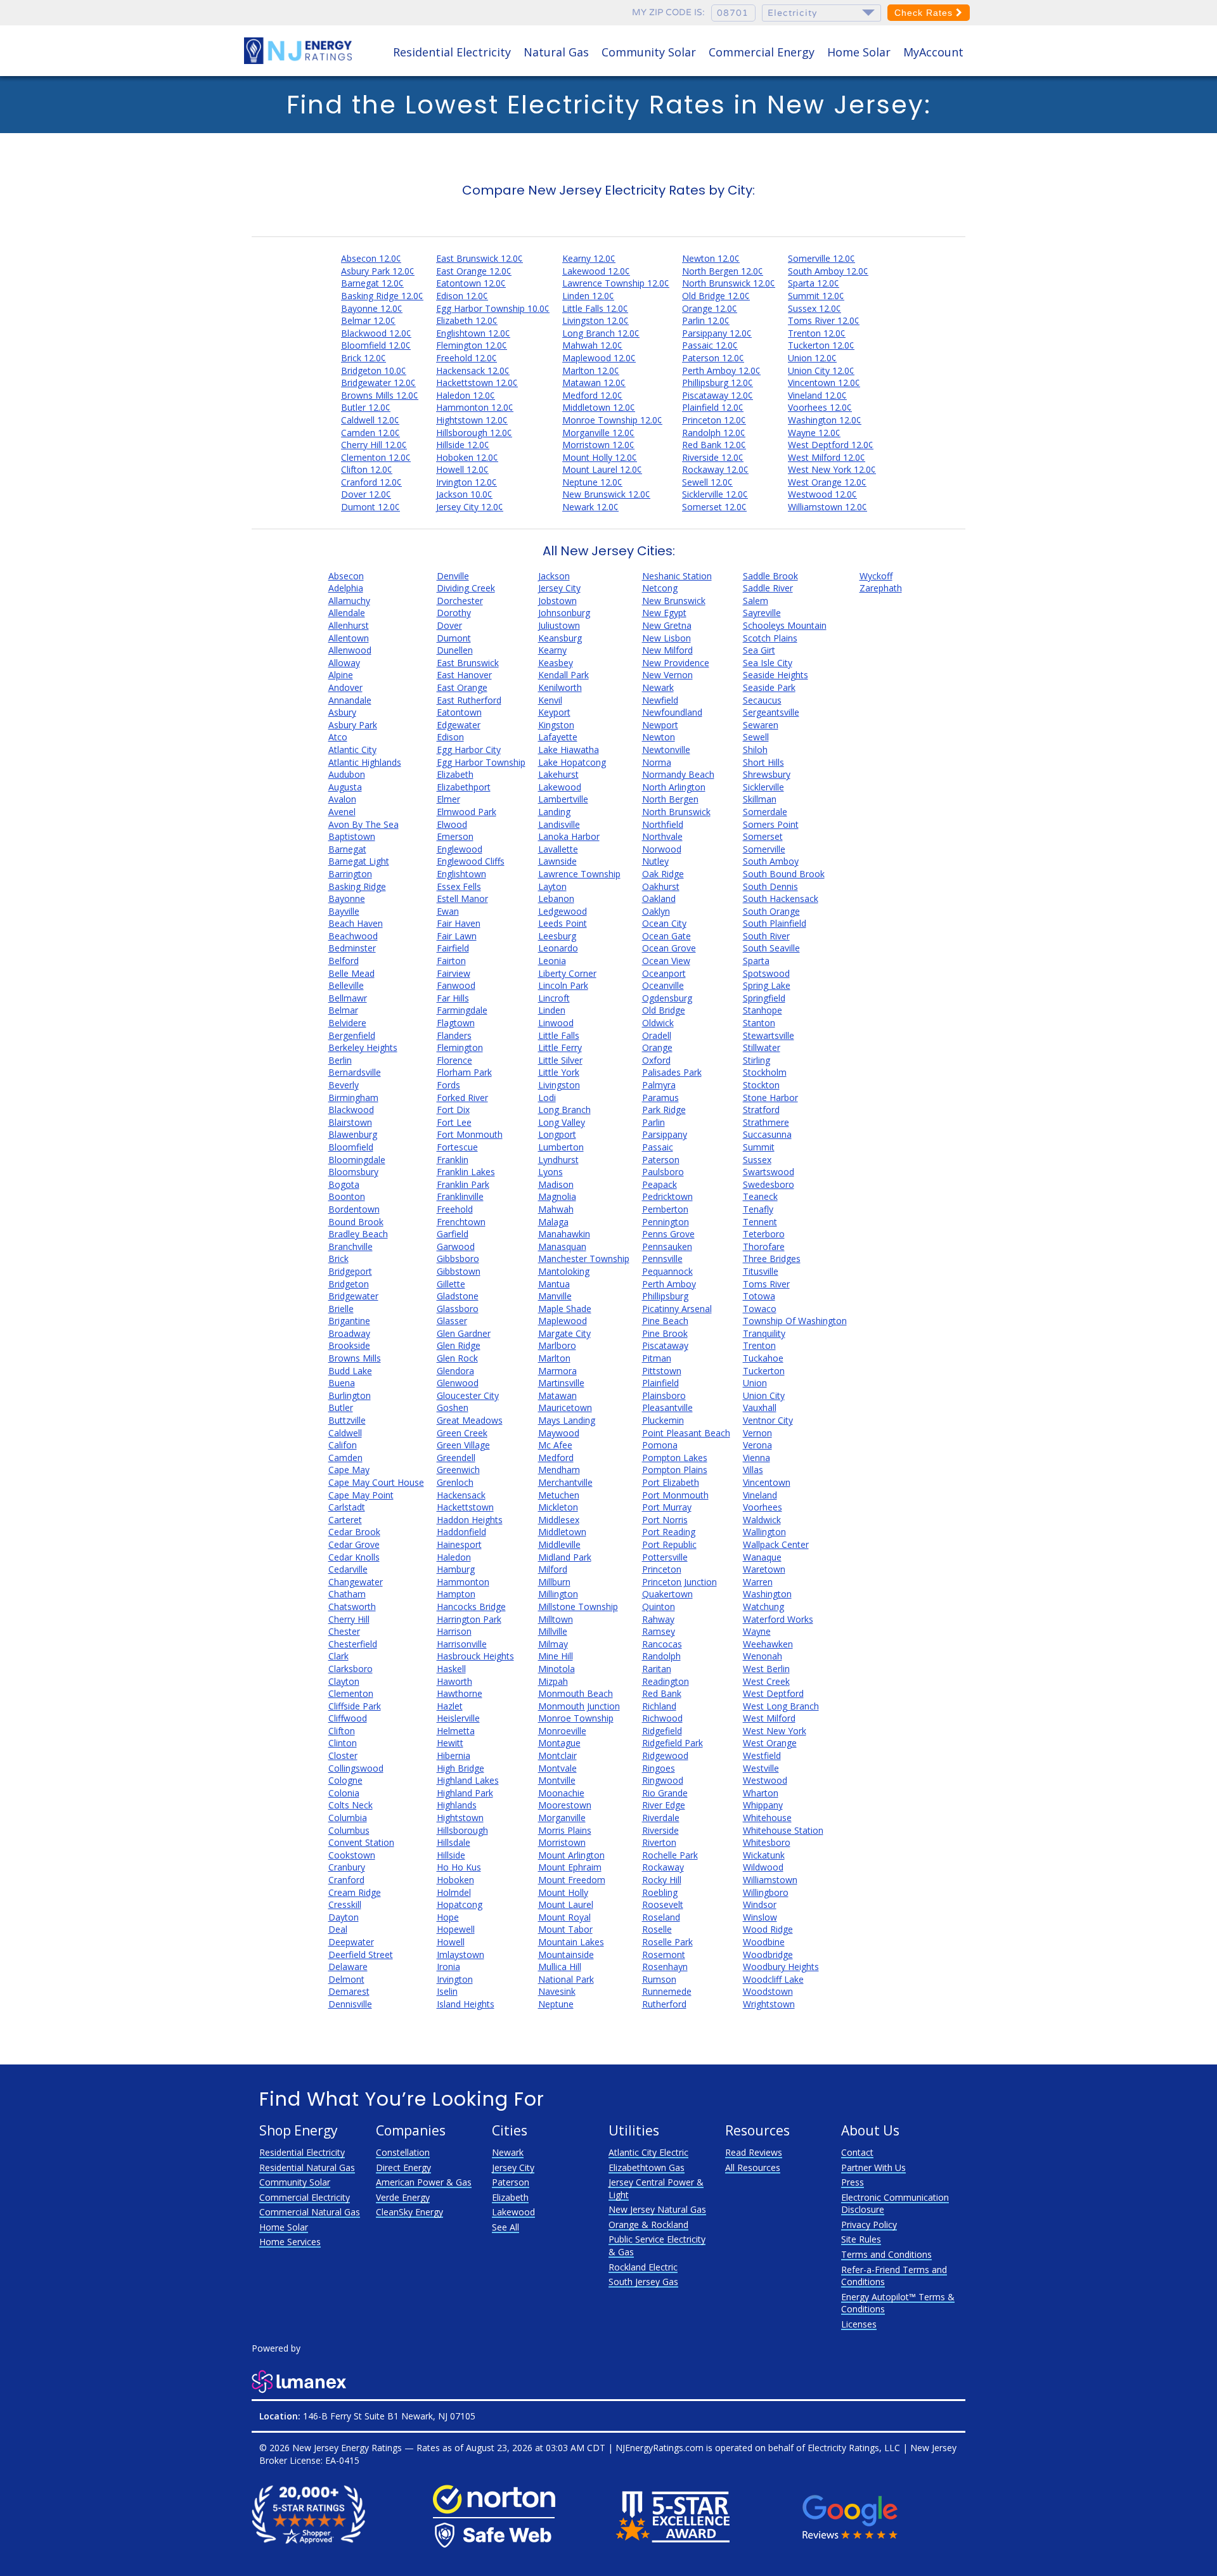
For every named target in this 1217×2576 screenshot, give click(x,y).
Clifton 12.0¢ (367, 469)
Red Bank (662, 1693)
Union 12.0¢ (812, 358)
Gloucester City (468, 1395)
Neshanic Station (677, 576)
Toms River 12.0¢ (824, 320)
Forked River (462, 1098)
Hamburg (456, 1569)
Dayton (344, 1917)
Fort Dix (453, 1110)
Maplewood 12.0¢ (599, 358)
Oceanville (663, 985)
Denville (453, 576)
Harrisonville (462, 1644)
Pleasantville (667, 1407)
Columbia (348, 1818)
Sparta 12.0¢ (814, 283)
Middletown (562, 1532)
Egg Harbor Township (481, 762)
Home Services (290, 2242)
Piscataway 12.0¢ (718, 395)
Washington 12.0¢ (825, 420)
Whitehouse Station (783, 1830)
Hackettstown (465, 1507)
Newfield (660, 700)
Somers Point (771, 824)
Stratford (761, 1110)
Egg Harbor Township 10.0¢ (493, 308)
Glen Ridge (459, 1345)
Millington (558, 1594)
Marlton (554, 1358)
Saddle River (768, 588)
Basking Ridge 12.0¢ (382, 296)
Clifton (342, 1731)
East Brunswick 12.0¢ (480, 258)
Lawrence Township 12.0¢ (616, 283)
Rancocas (662, 1644)
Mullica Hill (560, 1967)
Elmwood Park (467, 812)
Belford (344, 961)
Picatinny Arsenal (677, 1309)
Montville (557, 1780)
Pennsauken (667, 1246)
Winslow (760, 1917)
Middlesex (559, 1520)
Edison (450, 737)
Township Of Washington (795, 1321)
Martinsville (561, 1383)
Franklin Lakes (466, 1172)
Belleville (346, 985)
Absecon (346, 576)
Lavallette (558, 849)
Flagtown (456, 1023)
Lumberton (561, 1147)
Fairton (451, 961)
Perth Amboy (669, 1284)
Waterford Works (778, 1619)
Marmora (557, 1371)
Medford (556, 1458)
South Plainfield (775, 923)
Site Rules (861, 2239)
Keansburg (560, 638)
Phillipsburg (665, 1296)
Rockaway (663, 1867)
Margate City (564, 1333)
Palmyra (659, 1085)
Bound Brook (356, 1222)
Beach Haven (356, 923)
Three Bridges (772, 1259)
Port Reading (669, 1532)
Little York (559, 1072)
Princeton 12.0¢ (714, 420)
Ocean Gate (666, 936)
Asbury (342, 712)
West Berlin (766, 1669)
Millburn (554, 1582)
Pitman (657, 1358)
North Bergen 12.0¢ (723, 271)
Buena (342, 1383)
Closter (343, 1755)
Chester (344, 1631)
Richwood (662, 1718)
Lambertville (563, 799)
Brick (338, 1259)
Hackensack (461, 1495)
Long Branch (564, 1110)
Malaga (553, 1222)
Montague (559, 1743)
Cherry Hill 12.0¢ (374, 445)
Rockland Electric (643, 2267)
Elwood (452, 824)
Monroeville (562, 1731)
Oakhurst (661, 886)
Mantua (554, 1284)
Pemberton (665, 1209)
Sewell (756, 737)
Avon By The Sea (364, 824)
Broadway (349, 1333)
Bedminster (352, 948)
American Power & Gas (424, 2182)
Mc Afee (555, 1445)
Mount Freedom (572, 1880)
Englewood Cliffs (471, 861)
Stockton (761, 1085)
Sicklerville (763, 787)
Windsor (760, 1904)
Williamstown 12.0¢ (827, 507)
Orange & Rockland (648, 2225)
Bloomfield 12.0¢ (376, 345)
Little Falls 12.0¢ (595, 308)
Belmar (343, 1010)
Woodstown (768, 1991)
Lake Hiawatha (569, 750)
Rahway (658, 1619)
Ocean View (666, 961)
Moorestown (565, 1805)
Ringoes (659, 1768)
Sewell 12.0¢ (707, 482)
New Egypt (664, 613)
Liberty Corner (567, 973)
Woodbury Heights (781, 1967)
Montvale (557, 1768)
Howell (451, 1942)
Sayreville (762, 613)
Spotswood (766, 973)
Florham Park (464, 1072)
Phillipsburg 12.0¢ (718, 383)
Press (853, 2182)
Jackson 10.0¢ (464, 494)
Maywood (559, 1433)
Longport (557, 1134)
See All (505, 2227)
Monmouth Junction (579, 1706)
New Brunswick (674, 601)
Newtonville (666, 750)
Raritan (657, 1669)
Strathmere (766, 1122)
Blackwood (351, 1110)
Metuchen (559, 1495)
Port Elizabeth (671, 1482)
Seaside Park (769, 687)
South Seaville (771, 948)
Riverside (660, 1830)
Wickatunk (764, 1855)
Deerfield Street (361, 1955)
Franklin (453, 1160)
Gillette (451, 1284)
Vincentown (767, 1482)
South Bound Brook (784, 874)
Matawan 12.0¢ (594, 383)
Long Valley (562, 1122)
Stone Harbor (770, 1098)
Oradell (657, 1035)
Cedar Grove (354, 1544)
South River (766, 936)
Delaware (348, 1967)
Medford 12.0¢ (592, 395)
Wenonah (763, 1656)
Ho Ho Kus (459, 1867)
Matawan (557, 1395)
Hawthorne (460, 1693)
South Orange (771, 911)
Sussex (757, 1160)
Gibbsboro (458, 1259)
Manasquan (562, 1246)
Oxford (656, 1060)
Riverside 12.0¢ (713, 457)
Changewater (356, 1582)
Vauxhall (760, 1407)
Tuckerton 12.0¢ (821, 345)
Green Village (463, 1445)
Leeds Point (563, 923)
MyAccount (933, 52)
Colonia (344, 1793)
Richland (659, 1706)
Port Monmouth (675, 1495)
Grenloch (455, 1482)
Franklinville (460, 1196)
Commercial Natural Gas (310, 2212)
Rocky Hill (662, 1880)
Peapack (660, 1184)
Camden (345, 1458)
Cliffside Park (355, 1706)
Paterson (661, 1160)
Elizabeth (455, 774)
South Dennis (770, 886)
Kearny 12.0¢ (589, 258)
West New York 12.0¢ (832, 469)
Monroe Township (576, 1718)
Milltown (556, 1619)
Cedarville (348, 1569)
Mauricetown (565, 1407)
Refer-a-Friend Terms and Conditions (894, 2276)
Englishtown (461, 874)
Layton (552, 886)
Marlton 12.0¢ (591, 370)
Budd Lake (350, 1371)
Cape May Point (361, 1495)
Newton (659, 737)
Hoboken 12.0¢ (467, 457)
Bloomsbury (353, 1172)
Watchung (763, 1607)
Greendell (456, 1458)
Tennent (760, 1222)
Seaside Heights (776, 675)
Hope (448, 1917)
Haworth (454, 1681)
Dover (449, 625)
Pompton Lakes (675, 1458)
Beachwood (353, 936)
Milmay (553, 1644)
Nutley (655, 861)
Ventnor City (768, 1420)
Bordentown (354, 1209)
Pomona (660, 1445)
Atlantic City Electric (648, 2152)
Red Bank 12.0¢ (714, 445)
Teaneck (760, 1196)
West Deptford (773, 1693)
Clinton (343, 1743)
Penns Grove (668, 1234)
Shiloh (755, 750)
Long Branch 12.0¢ (601, 333)
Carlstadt (347, 1507)
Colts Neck (351, 1805)
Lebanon (556, 898)
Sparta (756, 961)
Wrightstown (769, 2004)
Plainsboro (664, 1395)
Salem (756, 601)
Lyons (551, 1172)
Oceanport (664, 973)
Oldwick (658, 1023)
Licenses (859, 2324)
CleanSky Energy (409, 2212)
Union (755, 1383)
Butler (341, 1407)
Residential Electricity (452, 52)
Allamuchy (349, 601)
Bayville (344, 911)
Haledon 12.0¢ (466, 395)
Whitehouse (767, 1818)
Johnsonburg (564, 613)
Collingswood (356, 1768)
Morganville (562, 1818)
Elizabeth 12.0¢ (467, 320)
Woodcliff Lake (773, 1979)
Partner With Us (873, 2167)
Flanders (454, 1035)
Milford (553, 1569)
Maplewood (563, 1321)
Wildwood (763, 1867)
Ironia (448, 1967)
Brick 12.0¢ (364, 358)
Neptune (556, 2004)
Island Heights (466, 2004)
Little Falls (559, 1035)
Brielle (341, 1309)
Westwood (765, 1780)
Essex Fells (459, 886)
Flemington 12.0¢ (472, 345)
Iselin (447, 1991)
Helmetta (456, 1731)
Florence (454, 1060)
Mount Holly (563, 1892)
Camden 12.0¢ (370, 433)
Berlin (340, 1060)
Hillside (451, 1855)
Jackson (554, 576)
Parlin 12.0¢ (706, 320)
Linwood (556, 1023)
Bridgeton (349, 1284)
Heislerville (458, 1718)
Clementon (351, 1693)
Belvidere (347, 1023)
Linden (552, 1010)
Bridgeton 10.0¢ (374, 370)
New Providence (676, 663)
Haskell (451, 1669)
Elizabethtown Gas (647, 2167)
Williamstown (770, 1880)
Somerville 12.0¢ (821, 258)
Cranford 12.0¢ (371, 482)
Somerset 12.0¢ (714, 507)
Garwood (456, 1246)
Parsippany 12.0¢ (717, 333)
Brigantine (349, 1321)
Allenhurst (349, 625)
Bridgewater (353, 1296)
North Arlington (674, 787)
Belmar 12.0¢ (368, 320)
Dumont (454, 638)
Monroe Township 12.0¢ (612, 420)
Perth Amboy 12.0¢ (721, 370)
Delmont (346, 1979)
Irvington (455, 1979)
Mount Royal (564, 1917)
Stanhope (763, 1010)
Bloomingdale (357, 1160)
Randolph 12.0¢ (714, 433)
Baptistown (352, 836)
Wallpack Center (776, 1544)
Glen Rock (457, 1358)
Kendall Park (563, 675)
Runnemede (667, 1991)
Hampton (456, 1594)
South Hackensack (781, 898)
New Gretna (667, 625)
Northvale (662, 836)
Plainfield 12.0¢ (713, 407)
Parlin (654, 1122)
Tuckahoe (763, 1358)
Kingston (556, 725)
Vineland (760, 1495)
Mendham (559, 1470)
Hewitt (450, 1743)
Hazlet (450, 1706)
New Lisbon (666, 638)
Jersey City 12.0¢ (470, 507)
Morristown (562, 1842)
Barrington (350, 874)
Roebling (660, 1892)
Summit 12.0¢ (816, 296)
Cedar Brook (354, 1532)
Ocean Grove (669, 948)
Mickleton (558, 1507)
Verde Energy (403, 2197)
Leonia (552, 961)
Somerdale (765, 812)
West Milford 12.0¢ (827, 457)
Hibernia (454, 1755)
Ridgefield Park (673, 1743)
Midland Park (565, 1557)
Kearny (552, 650)
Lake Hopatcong (572, 762)
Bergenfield (352, 1035)
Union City (764, 1395)
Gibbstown (459, 1271)
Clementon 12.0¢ (376, 457)
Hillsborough (462, 1830)
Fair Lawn (457, 936)
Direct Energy (403, 2167)
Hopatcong (460, 1904)
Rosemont (664, 1955)
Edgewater (459, 725)
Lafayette (558, 737)
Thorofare (764, 1246)
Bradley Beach (358, 1234)
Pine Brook (665, 1333)
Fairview (454, 973)
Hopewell (456, 1929)
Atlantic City (352, 750)
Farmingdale (462, 1010)
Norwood (662, 849)
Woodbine (764, 1942)
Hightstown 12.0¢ (472, 420)
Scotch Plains (770, 638)
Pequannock (667, 1271)
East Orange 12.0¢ (474, 271)
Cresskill (345, 1904)
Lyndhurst (558, 1160)
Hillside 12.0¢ (463, 445)
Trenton (759, 1345)
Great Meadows (470, 1420)
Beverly (344, 1085)
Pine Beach (665, 1321)
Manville (555, 1296)
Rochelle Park (670, 1855)
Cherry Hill (349, 1619)
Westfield (762, 1755)
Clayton (344, 1681)
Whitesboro (767, 1842)
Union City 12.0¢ (821, 370)
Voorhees (763, 1507)
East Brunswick (468, 663)
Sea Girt (759, 650)
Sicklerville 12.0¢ (715, 494)
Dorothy (454, 613)
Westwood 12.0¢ (822, 494)
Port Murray (667, 1507)
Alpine (341, 675)
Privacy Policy (869, 2225)
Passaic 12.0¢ (710, 345)
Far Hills (453, 998)
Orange (657, 1047)
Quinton (659, 1607)
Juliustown (559, 625)
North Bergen (670, 799)
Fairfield (453, 948)
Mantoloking (564, 1271)
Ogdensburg (667, 998)
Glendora (455, 1371)
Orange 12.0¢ (710, 308)
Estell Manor (462, 898)
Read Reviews (754, 2152)
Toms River (766, 1284)
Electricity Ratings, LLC (854, 2448)
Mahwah (556, 1209)
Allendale (347, 613)
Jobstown (557, 601)
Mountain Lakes (571, 1942)
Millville (553, 1631)
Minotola (557, 1669)
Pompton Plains (675, 1470)
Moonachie (561, 1793)
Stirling (757, 1060)
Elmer (448, 799)
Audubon (347, 774)
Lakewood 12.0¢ (596, 271)
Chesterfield (353, 1644)
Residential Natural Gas (307, 2167)
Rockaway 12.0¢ (715, 469)
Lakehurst (558, 774)
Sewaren (761, 725)
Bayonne (347, 898)
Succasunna (767, 1134)
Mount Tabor (565, 1929)
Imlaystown (460, 1955)
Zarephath (881, 588)
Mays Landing (567, 1420)
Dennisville (350, 2004)
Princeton (662, 1569)
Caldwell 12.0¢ (370, 420)
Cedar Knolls (354, 1557)
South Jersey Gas (643, 2282)
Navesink (557, 1991)
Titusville (761, 1271)
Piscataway (665, 1345)
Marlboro (557, 1345)
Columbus (349, 1830)
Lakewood (560, 787)
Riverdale (661, 1818)
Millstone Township (578, 1607)
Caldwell (345, 1433)
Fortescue (457, 1147)
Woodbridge (768, 1955)
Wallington (764, 1532)
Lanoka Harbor (569, 836)
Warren (758, 1582)
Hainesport (459, 1544)
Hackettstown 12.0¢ (477, 383)
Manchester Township (584, 1259)
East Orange (462, 687)
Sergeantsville (771, 712)
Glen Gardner (464, 1333)
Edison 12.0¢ (462, 296)
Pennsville (662, 1259)
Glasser (452, 1321)
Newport (660, 725)
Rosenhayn (665, 1967)
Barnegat (347, 849)
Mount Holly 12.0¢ (600, 457)
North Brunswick (676, 812)
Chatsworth (352, 1607)
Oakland (659, 898)
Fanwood (456, 985)
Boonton (347, 1196)
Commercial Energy (762, 52)
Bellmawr (348, 998)
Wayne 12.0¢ (814, 433)
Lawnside (557, 861)
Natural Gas (556, 52)
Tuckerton (764, 1371)
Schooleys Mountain (785, 625)
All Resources (753, 2167)
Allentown (349, 638)
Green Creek (462, 1433)
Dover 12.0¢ (366, 494)
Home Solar (859, 52)
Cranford (346, 1880)
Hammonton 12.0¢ (475, 407)
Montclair (557, 1755)
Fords (448, 1085)
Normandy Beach (678, 774)
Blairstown (350, 1122)
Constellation (403, 2152)
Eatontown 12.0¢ (471, 283)
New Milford (667, 650)
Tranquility (764, 1333)
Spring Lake (767, 985)
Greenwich (458, 1470)
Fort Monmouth (470, 1134)
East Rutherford (469, 700)
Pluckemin (663, 1420)
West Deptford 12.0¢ (831, 445)
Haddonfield (461, 1532)
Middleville (559, 1544)
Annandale (350, 700)
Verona (757, 1445)
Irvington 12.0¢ (467, 482)
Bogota (344, 1184)
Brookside (349, 1345)
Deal (338, 1929)
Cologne (345, 1780)
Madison (556, 1184)
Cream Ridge (355, 1892)
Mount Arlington (571, 1855)
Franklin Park (463, 1184)
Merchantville (565, 1482)
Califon (343, 1445)
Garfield (453, 1234)
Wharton (761, 1793)
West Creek (766, 1681)
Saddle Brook (770, 576)
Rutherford (664, 2004)
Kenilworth (560, 687)
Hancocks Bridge (471, 1607)
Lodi (547, 1098)
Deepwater (351, 1942)
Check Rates (925, 13)
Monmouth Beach (576, 1693)
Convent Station (361, 1842)
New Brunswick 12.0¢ (606, 494)
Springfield (764, 998)
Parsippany (665, 1134)
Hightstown (460, 1818)
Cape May (349, 1470)
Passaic (658, 1147)
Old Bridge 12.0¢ (716, 296)
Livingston (559, 1085)
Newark (658, 687)
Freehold (455, 1209)
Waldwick (762, 1520)
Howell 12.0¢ (462, 469)
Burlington (350, 1395)
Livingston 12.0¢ (596, 320)
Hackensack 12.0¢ (473, 370)
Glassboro (458, 1309)
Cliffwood (348, 1718)
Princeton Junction (679, 1582)
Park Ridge (664, 1110)
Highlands (457, 1805)
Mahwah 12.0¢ (592, 345)
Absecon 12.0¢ (371, 258)
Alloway (344, 663)
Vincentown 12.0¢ (824, 383)
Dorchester (460, 601)
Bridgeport (350, 1271)
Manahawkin (564, 1234)
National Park (566, 1979)
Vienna (757, 1458)
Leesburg (557, 936)
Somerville (764, 849)
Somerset (763, 836)
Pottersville (665, 1557)
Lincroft (554, 998)
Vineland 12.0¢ (817, 395)
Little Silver (560, 1060)
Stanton (759, 1023)
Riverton (659, 1842)
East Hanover (464, 675)
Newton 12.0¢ (711, 258)
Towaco (760, 1309)
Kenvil (550, 700)
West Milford (769, 1718)
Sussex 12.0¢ (815, 308)
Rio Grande (665, 1793)
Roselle (657, 1929)
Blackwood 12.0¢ (376, 333)
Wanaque (762, 1557)
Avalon (342, 799)
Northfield (663, 824)
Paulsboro (663, 1172)
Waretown (764, 1569)
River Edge (664, 1805)
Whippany (763, 1805)
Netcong (660, 588)
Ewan (448, 911)
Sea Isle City (768, 663)
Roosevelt (663, 1904)
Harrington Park (469, 1619)
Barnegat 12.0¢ (372, 283)
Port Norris (665, 1520)
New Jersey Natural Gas (657, 2209)
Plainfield (660, 1383)
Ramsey (659, 1631)
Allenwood (350, 650)
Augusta (345, 787)
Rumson (659, 1979)
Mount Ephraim (570, 1867)
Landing (554, 812)
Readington (666, 1681)
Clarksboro (351, 1669)
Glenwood (458, 1383)
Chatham (347, 1594)
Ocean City (664, 923)
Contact (857, 2152)
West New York (775, 1731)
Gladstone (458, 1296)
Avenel (342, 812)
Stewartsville (769, 1035)
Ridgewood (665, 1755)
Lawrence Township (579, 874)
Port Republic (669, 1544)
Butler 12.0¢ (366, 407)
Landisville (559, 824)
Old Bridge (664, 1010)
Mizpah (553, 1681)
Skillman (760, 799)
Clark (338, 1656)
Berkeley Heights (363, 1047)
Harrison (454, 1631)
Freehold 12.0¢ (467, 358)
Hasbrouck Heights (475, 1656)
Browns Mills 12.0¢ (380, 395)
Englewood (460, 849)
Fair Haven (459, 923)
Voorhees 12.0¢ (820, 407)
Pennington (666, 1222)
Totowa (759, 1296)
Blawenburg (353, 1134)
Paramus (660, 1098)
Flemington (460, 1047)
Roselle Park (667, 1942)
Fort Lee (454, 1122)
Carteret (345, 1520)
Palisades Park (672, 1072)
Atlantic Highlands (365, 762)
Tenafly (758, 1209)
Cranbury (347, 1867)
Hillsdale (454, 1842)
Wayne (757, 1631)
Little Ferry (560, 1047)
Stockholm (765, 1072)
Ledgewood (563, 911)
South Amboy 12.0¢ (828, 271)
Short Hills (763, 762)
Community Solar (649, 52)
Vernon (757, 1433)
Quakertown (667, 1594)
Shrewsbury (767, 774)
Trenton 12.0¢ (817, 333)
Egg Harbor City (469, 750)
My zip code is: (668, 12)
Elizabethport (464, 787)
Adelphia (346, 588)
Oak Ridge (663, 874)
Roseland (661, 1917)
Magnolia (557, 1196)
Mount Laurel (566, 1904)
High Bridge (460, 1768)
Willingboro (766, 1892)
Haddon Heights (470, 1520)
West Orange (770, 1743)
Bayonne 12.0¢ (372, 308)
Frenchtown (461, 1222)
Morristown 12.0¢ (598, 445)
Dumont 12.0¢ (370, 507)
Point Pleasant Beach (686, 1433)
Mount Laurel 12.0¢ (602, 469)
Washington (767, 1594)
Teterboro (764, 1234)
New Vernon (667, 675)
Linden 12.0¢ (588, 296)
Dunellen (455, 650)
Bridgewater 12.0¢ (378, 383)
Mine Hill (556, 1656)
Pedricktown (667, 1196)
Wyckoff (876, 576)
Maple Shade (565, 1309)
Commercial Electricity (305, 2197)
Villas (753, 1470)
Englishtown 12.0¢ (473, 333)
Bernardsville (355, 1072)
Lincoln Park (563, 985)
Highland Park (465, 1793)
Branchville (351, 1246)
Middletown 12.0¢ (599, 407)
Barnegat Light (359, 861)
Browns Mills (355, 1358)
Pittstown (662, 1371)
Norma (657, 762)
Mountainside (566, 1955)
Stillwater (762, 1047)
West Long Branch (781, 1706)
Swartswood (769, 1172)
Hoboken (455, 1880)
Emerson (455, 836)
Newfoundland (672, 712)
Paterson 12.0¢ (713, 358)
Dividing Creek (466, 588)
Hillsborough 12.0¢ (474, 433)
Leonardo (558, 948)
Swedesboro (769, 1184)
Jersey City (559, 588)
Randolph (661, 1656)
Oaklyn (656, 911)
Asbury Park (353, 725)
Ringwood (663, 1780)
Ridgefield (662, 1731)
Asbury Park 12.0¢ (378, 271)
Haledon (454, 1557)
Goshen (453, 1407)
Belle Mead (351, 973)
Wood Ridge (768, 1929)
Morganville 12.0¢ (598, 433)
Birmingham (353, 1098)
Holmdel (454, 1892)
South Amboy (771, 861)
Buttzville (347, 1420)
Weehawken (768, 1644)
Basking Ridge (357, 886)
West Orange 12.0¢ (827, 482)
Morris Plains (565, 1830)
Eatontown (459, 712)
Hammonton (463, 1582)
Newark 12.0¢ (590, 507)
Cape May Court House (376, 1482)
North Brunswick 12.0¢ (729, 283)
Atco (338, 737)
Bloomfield (351, 1147)
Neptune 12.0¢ (592, 482)
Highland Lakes (468, 1780)
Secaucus (762, 700)
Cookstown (352, 1855)
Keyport (554, 712)
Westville (761, 1768)
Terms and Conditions (886, 2254)
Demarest (349, 1991)
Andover (345, 687)
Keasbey (556, 663)
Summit (759, 1147)
